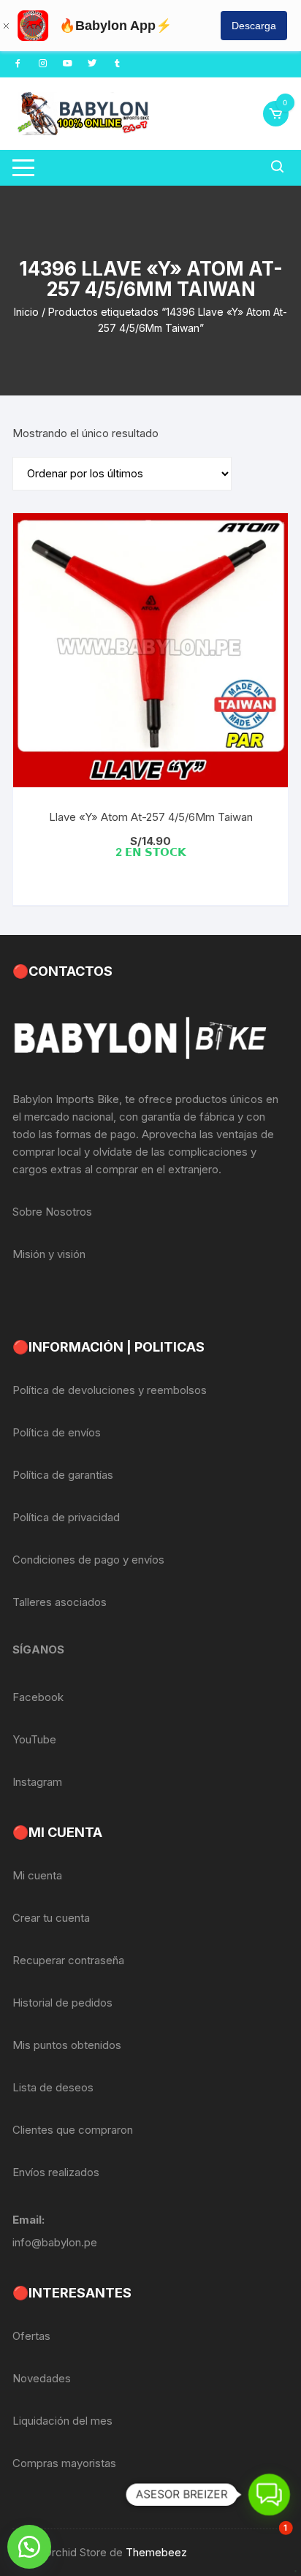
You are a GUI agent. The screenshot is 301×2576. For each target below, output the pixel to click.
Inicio (26, 312)
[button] (29, 2547)
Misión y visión (49, 1254)
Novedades (42, 2378)
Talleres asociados (60, 1602)
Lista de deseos (53, 2087)
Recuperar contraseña (68, 1960)
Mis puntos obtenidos (67, 2045)
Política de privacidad (66, 1517)
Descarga (254, 26)
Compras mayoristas (64, 2463)
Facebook (38, 1697)
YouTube (34, 1739)
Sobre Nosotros (52, 1212)
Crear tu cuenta (51, 1918)
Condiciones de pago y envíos (88, 1560)
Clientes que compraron (73, 2130)
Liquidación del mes (62, 2421)
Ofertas (31, 2336)
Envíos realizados (56, 2172)
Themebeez (156, 2552)
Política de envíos (57, 1432)
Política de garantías (63, 1475)
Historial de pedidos (62, 2003)
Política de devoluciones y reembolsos (110, 1390)
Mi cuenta (37, 1875)
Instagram (37, 1782)
